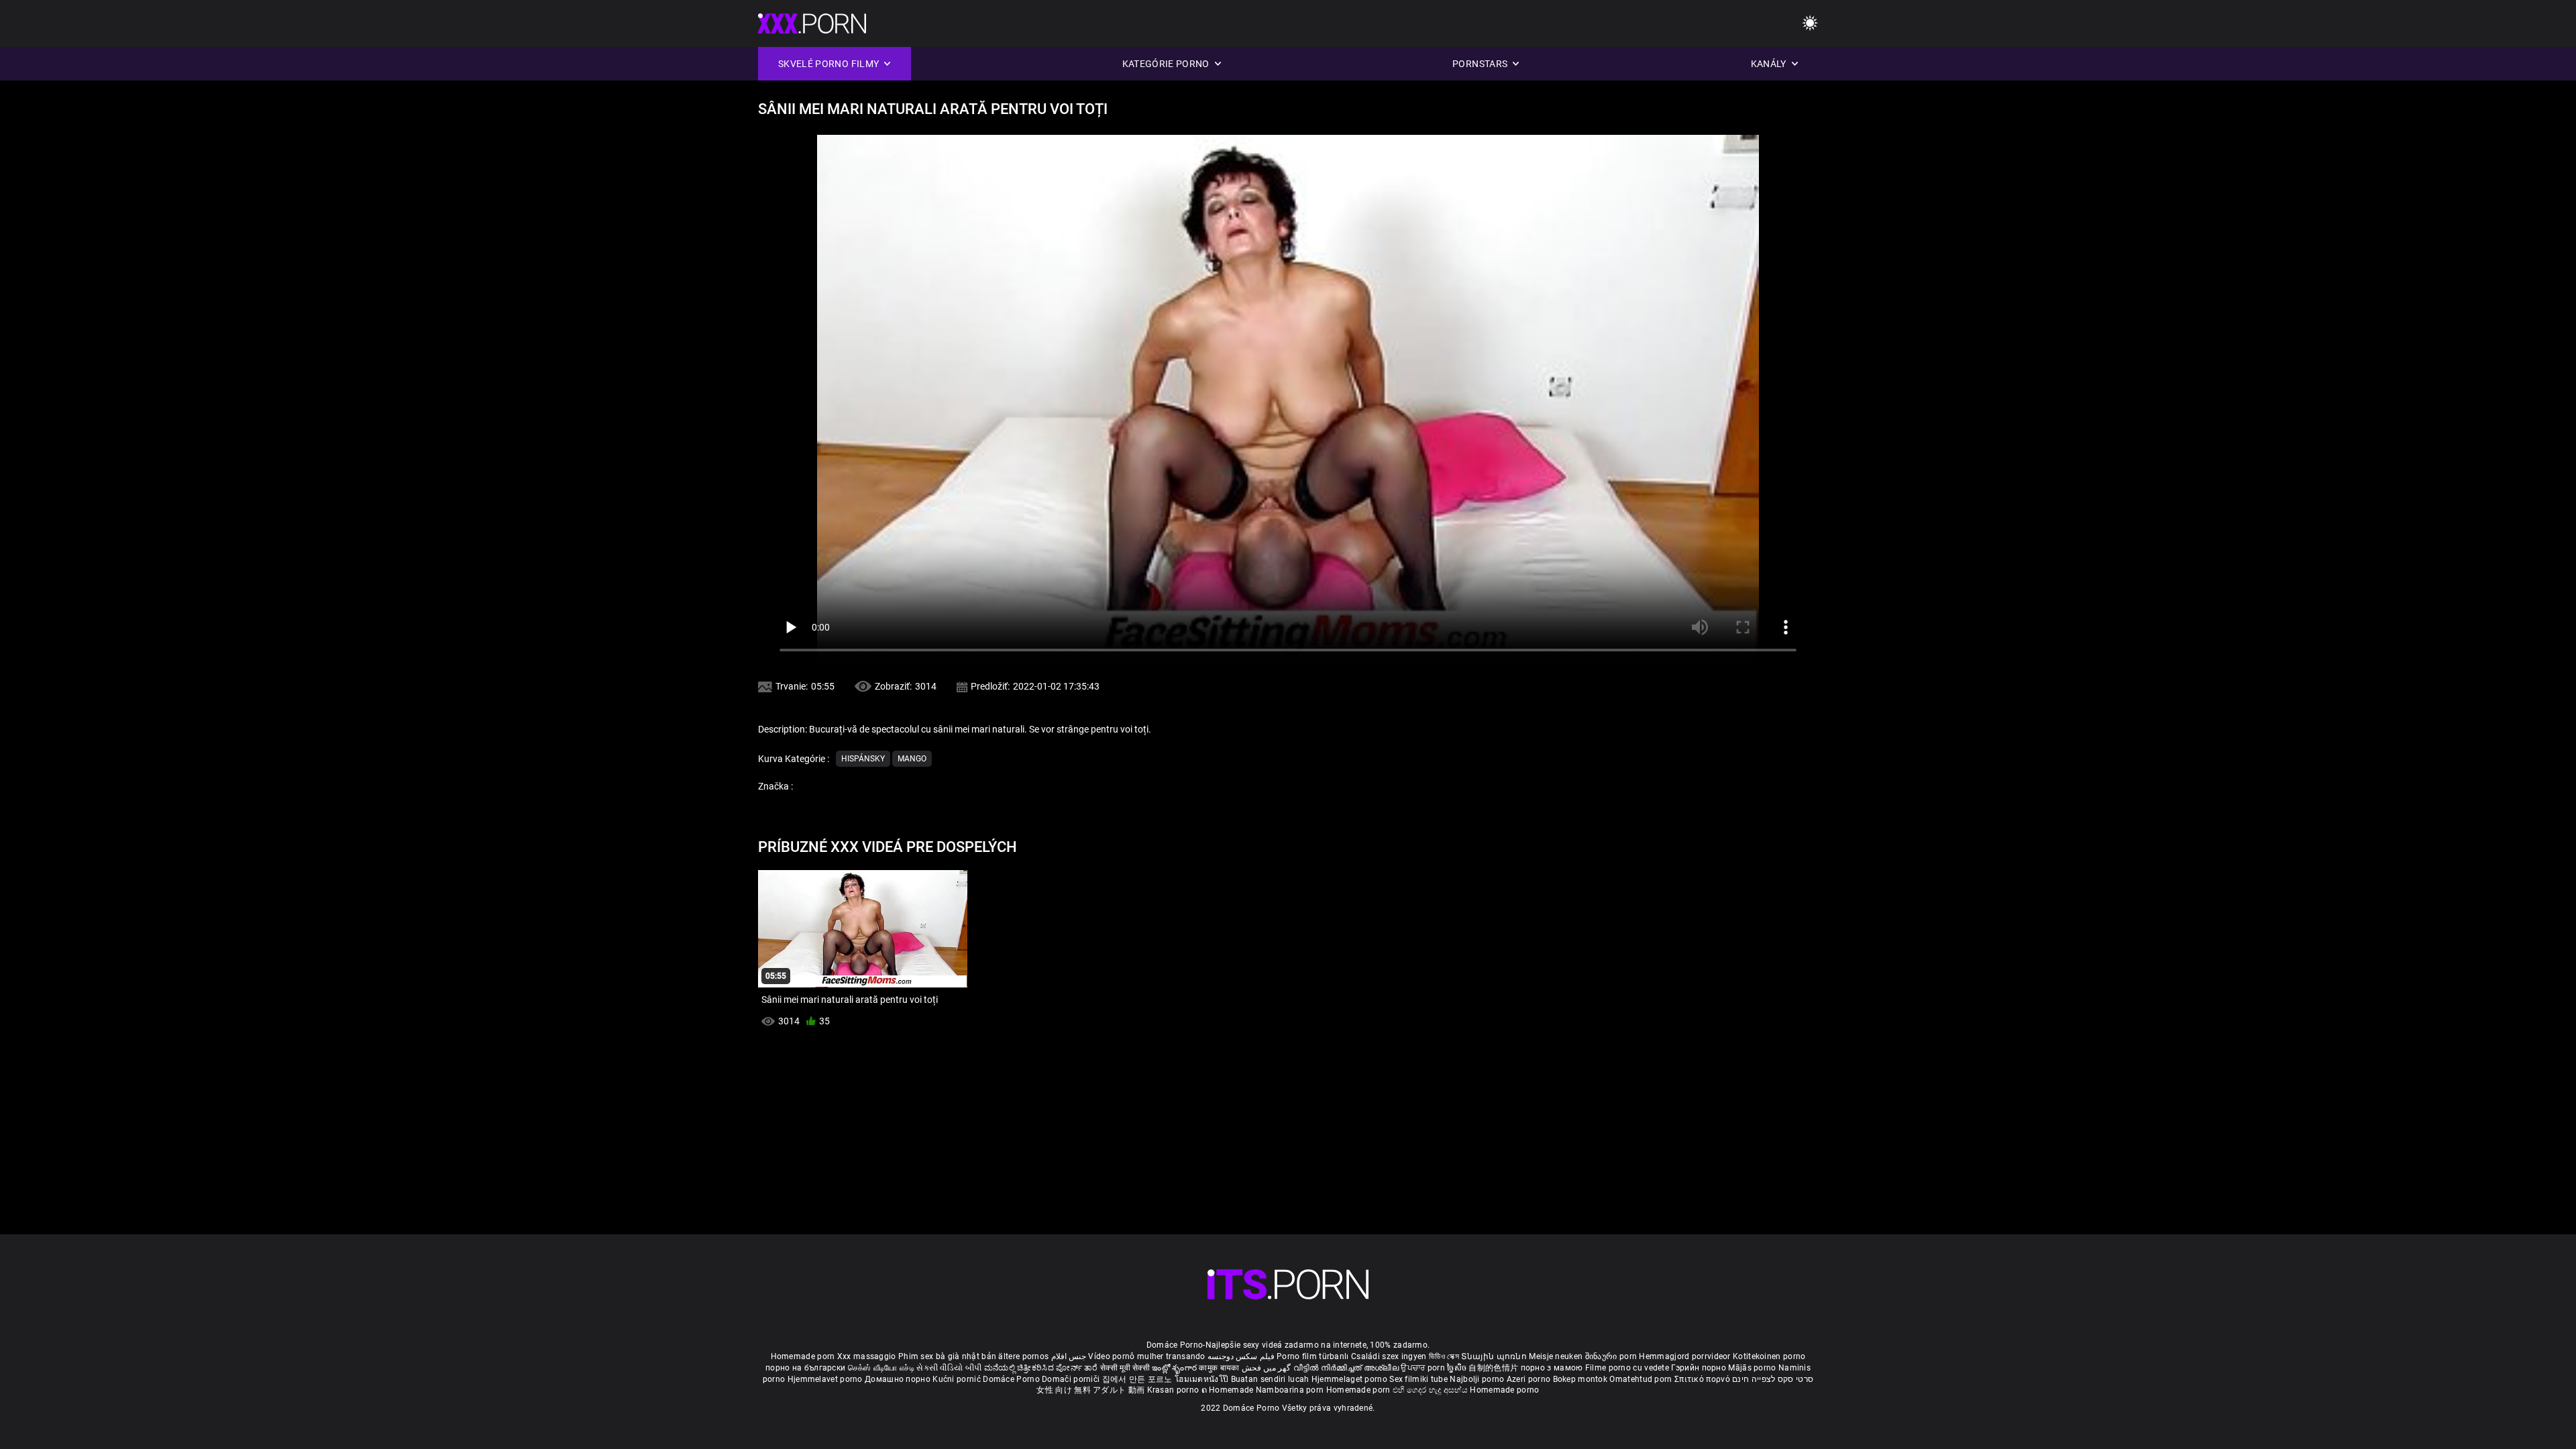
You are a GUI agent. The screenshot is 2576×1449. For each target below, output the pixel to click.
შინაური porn (1612, 1356)
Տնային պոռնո (1495, 1356)
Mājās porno (1753, 1368)
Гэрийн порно (1700, 1368)
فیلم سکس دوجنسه (1241, 1356)
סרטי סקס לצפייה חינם (1773, 1379)
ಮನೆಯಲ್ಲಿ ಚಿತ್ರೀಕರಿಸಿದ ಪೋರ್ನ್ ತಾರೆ (1042, 1368)
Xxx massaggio (867, 1356)
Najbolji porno (1477, 1379)
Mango (912, 759)
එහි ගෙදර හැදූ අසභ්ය (1432, 1390)
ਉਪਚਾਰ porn (1424, 1368)
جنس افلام (1069, 1356)
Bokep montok (1580, 1379)
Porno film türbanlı (1313, 1356)
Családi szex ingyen (1389, 1356)
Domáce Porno (1012, 1379)
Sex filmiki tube (1418, 1379)
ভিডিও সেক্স (1444, 1356)
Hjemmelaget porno (1350, 1379)
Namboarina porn (1291, 1390)
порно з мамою (1552, 1368)
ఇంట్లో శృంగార (1175, 1368)
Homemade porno (1504, 1390)
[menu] (1810, 24)
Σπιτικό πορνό (1703, 1379)
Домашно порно (899, 1379)
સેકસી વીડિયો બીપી (949, 1368)
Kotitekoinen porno (1769, 1356)
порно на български (805, 1368)
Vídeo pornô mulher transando (1146, 1356)
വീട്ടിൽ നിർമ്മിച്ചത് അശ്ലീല (1347, 1368)
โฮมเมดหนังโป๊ (1203, 1379)
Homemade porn (804, 1356)
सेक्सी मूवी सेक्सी (1125, 1368)
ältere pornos (1023, 1356)
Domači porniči (1072, 1379)
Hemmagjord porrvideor (1686, 1356)
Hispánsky (863, 759)
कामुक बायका (1220, 1368)
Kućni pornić (958, 1379)
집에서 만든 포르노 (1138, 1379)
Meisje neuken (1556, 1356)
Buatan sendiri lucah (1271, 1379)
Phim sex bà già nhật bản (947, 1356)
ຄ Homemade (1229, 1390)
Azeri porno (1530, 1379)
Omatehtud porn (1642, 1379)
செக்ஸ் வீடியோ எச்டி (881, 1368)
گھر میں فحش (1268, 1368)
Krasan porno (1174, 1390)
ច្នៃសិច (1458, 1368)
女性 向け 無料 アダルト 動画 (1090, 1390)
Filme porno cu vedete (1627, 1368)
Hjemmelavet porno (826, 1379)
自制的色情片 (1494, 1368)
